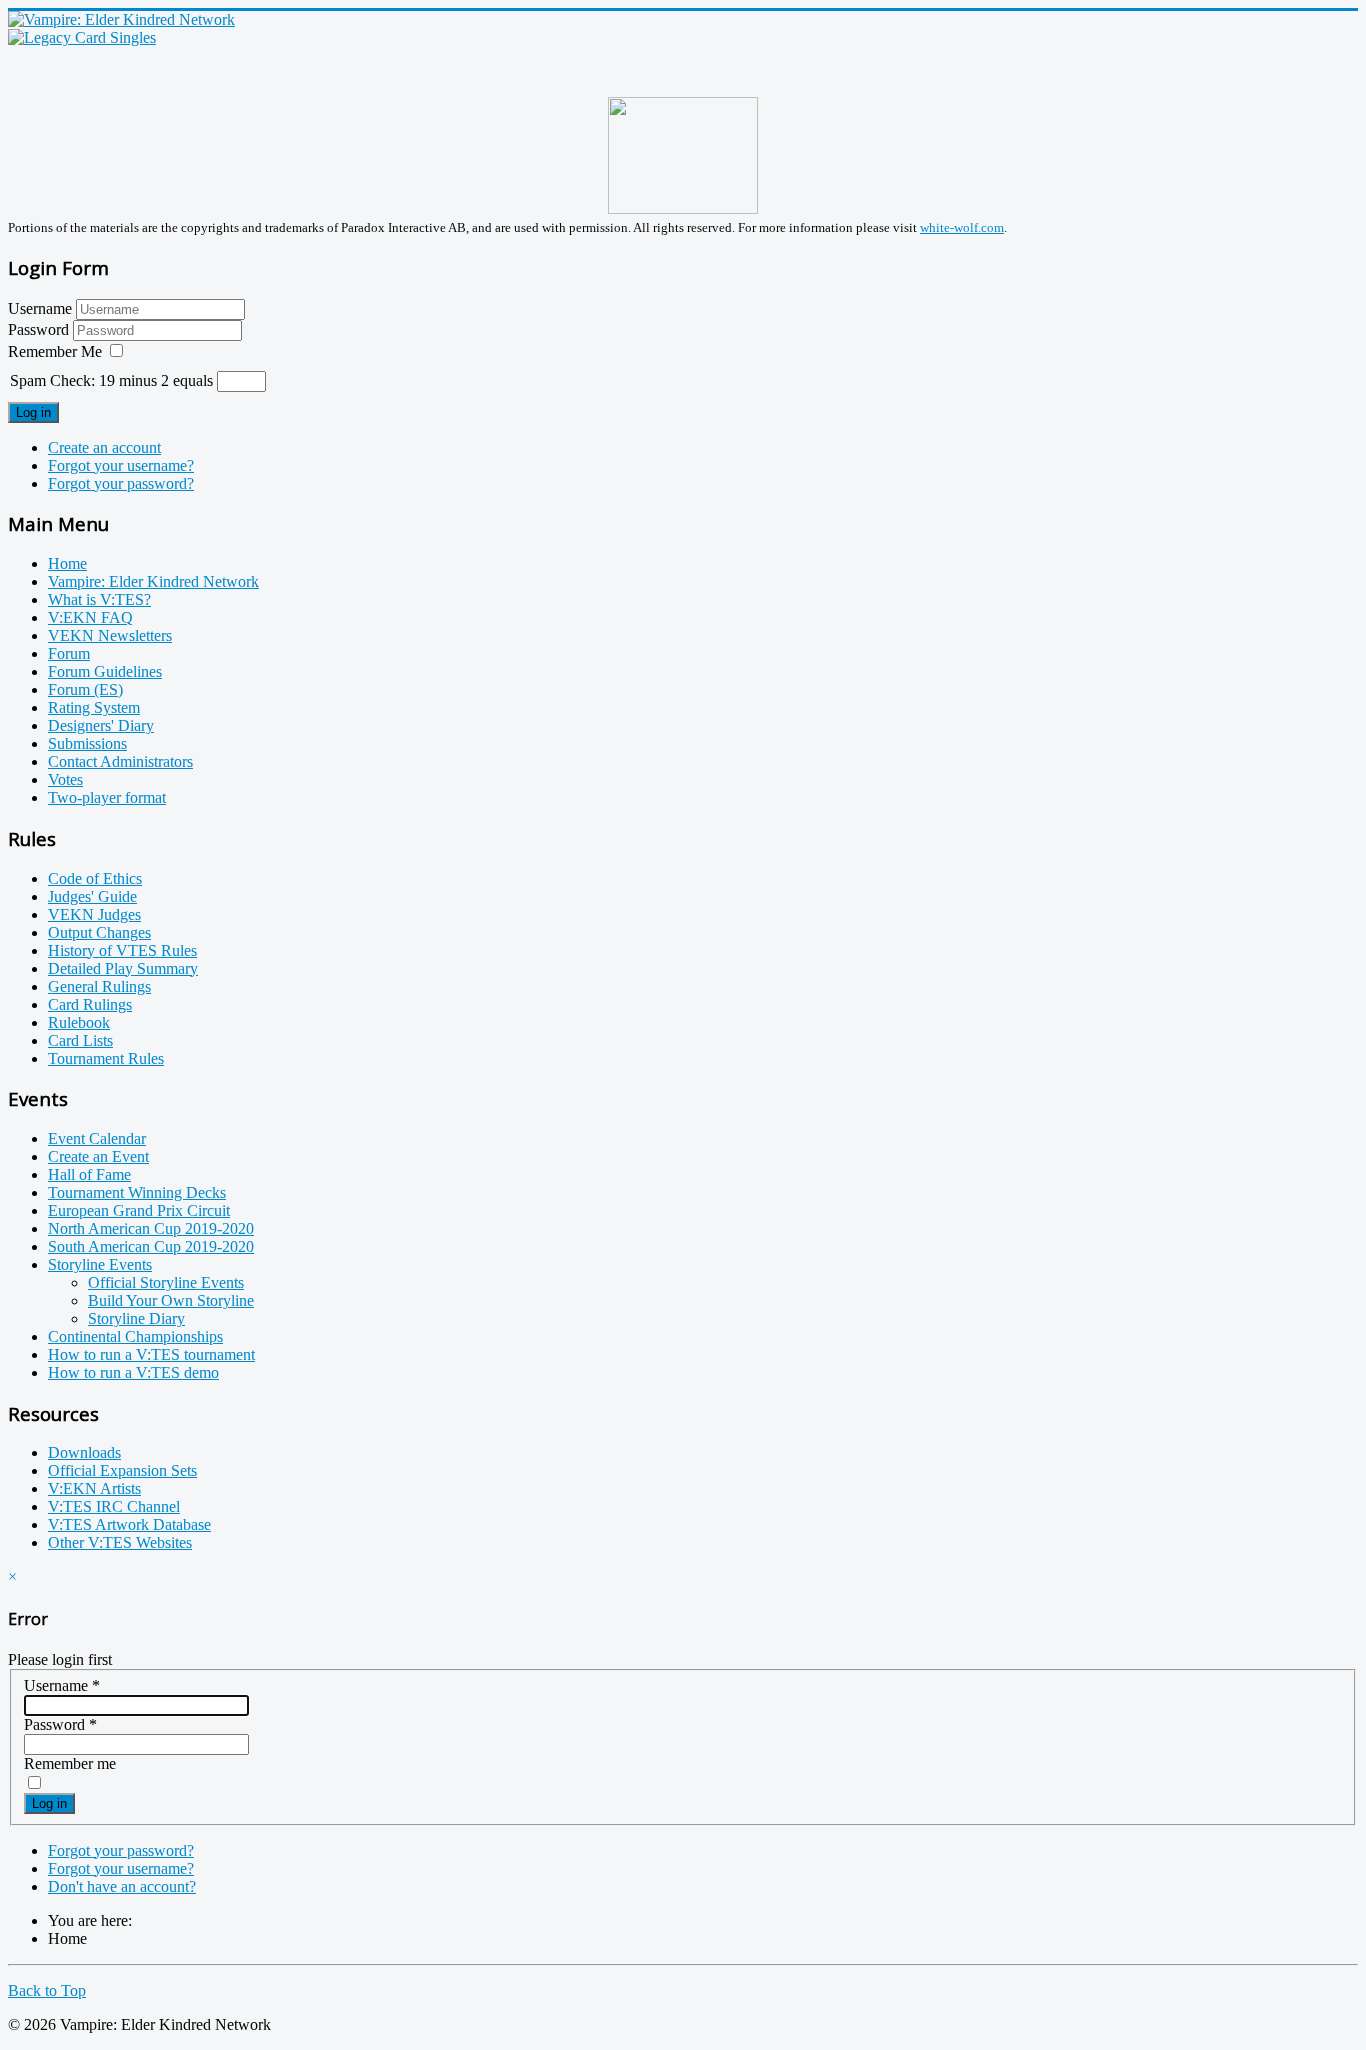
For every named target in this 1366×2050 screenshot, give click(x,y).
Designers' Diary (101, 725)
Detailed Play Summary (123, 968)
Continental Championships (135, 1336)
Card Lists (80, 1040)
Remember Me (55, 351)
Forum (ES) (85, 689)
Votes (65, 779)
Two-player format (107, 797)
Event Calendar (97, 1138)
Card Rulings (90, 1004)
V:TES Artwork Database (129, 1524)
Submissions (87, 743)
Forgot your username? (121, 465)
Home (67, 563)
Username (40, 308)
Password (40, 329)
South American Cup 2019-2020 (151, 1246)
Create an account (104, 447)
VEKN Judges (94, 914)
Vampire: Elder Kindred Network (153, 581)
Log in (33, 412)
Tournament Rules (106, 1058)
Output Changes (99, 932)
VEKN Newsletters (110, 635)
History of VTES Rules (122, 950)
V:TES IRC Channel (114, 1506)
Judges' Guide (92, 896)
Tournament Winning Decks (137, 1192)
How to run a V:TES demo (133, 1372)
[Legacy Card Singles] (82, 37)
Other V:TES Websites (120, 1542)
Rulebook (79, 1022)
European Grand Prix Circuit (139, 1210)
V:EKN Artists (94, 1488)
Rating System (94, 707)
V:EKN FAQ (90, 617)
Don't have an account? (122, 1886)
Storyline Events (100, 1264)
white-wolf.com (962, 227)
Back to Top (47, 1990)
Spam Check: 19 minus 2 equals (113, 380)
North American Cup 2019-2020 (151, 1228)
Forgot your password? (121, 483)
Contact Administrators (120, 761)
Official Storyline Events (166, 1282)
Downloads (84, 1452)
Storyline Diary (136, 1318)
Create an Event (98, 1156)
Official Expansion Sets (122, 1470)
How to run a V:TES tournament (151, 1354)
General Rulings (99, 986)
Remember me (70, 1763)
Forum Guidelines (105, 671)
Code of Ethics (95, 878)
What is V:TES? (99, 599)
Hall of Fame (89, 1174)
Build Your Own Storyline (171, 1300)
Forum (69, 653)
